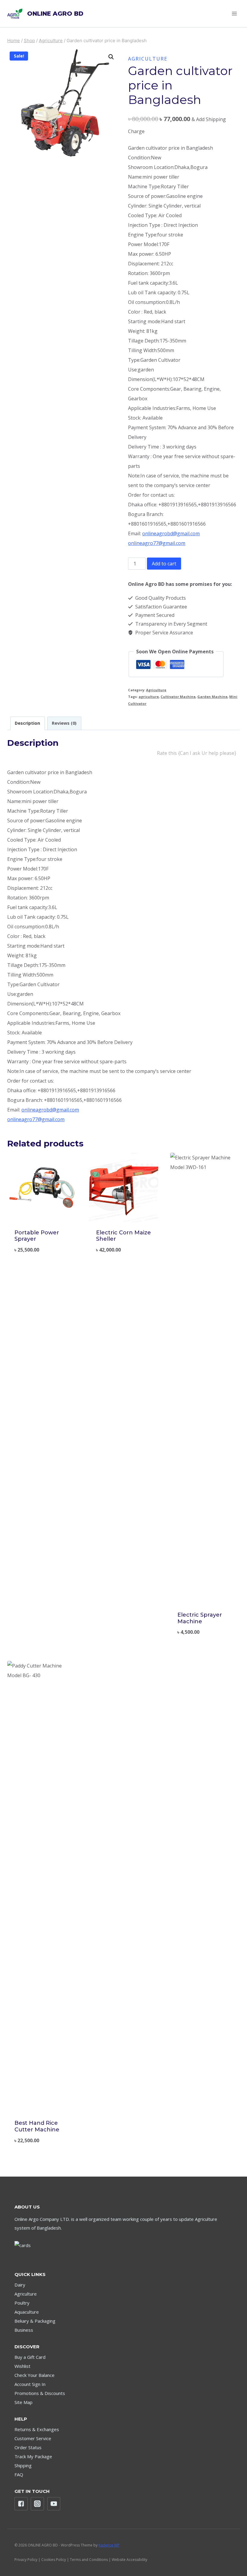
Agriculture (148, 59)
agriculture (149, 697)
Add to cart (164, 564)
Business (24, 2330)
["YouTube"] (54, 2504)
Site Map (23, 2402)
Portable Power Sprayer (37, 1236)
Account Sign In (30, 2384)
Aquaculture (27, 2312)
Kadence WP (109, 2545)
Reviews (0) (64, 723)
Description (27, 723)
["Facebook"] (21, 2504)
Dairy (20, 2285)
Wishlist (22, 2366)
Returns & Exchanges (37, 2429)
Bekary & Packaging (35, 2321)
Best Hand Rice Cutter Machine (37, 2126)
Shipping (23, 2465)
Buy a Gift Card (30, 2357)
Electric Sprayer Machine (200, 1618)
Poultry (22, 2303)
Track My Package (33, 2456)
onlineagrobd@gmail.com (171, 533)
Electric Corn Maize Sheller (123, 1236)
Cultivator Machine (178, 697)
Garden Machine (212, 697)
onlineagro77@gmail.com (157, 543)
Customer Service (33, 2438)
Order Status (28, 2447)
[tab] (28, 723)
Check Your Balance (34, 2375)
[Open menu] (234, 13)
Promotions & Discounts (40, 2393)
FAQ (19, 2474)
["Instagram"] (37, 2504)
